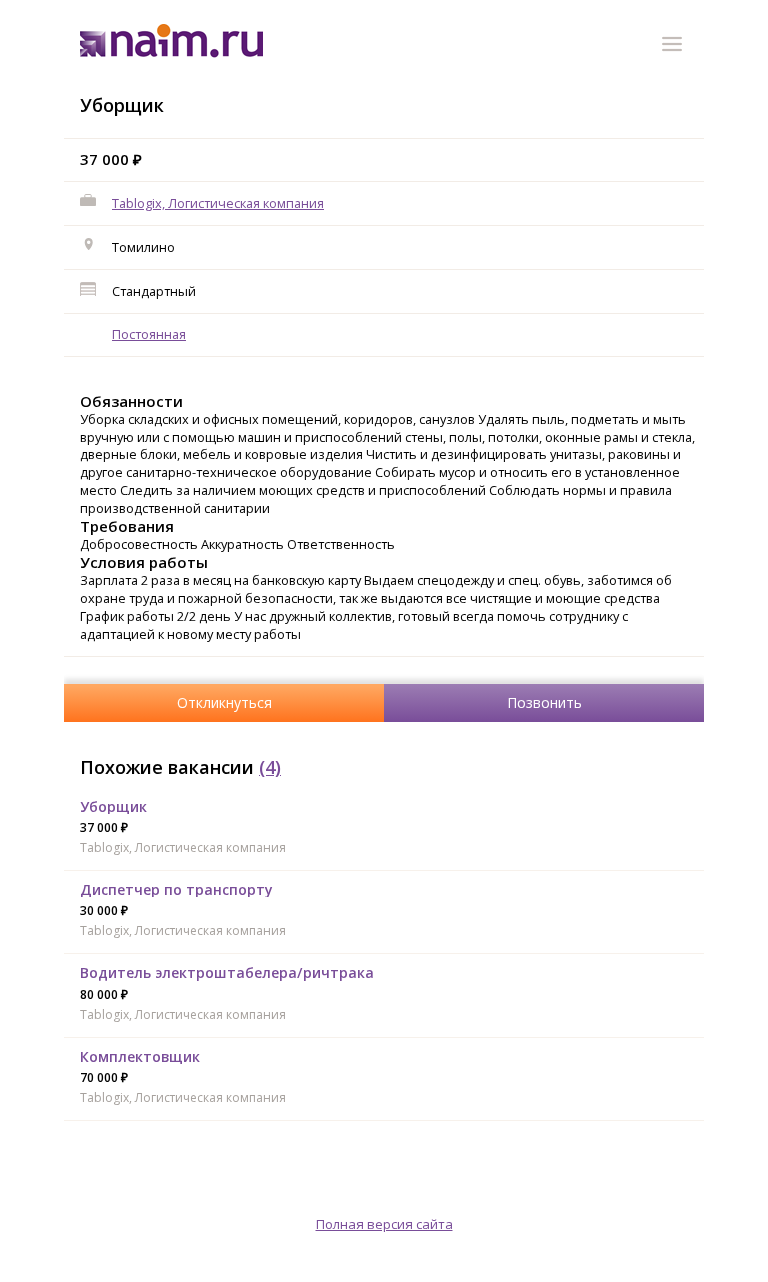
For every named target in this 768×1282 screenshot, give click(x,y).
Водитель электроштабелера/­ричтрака (227, 972)
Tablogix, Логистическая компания (218, 203)
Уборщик (113, 806)
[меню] (675, 47)
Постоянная (149, 334)
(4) (270, 767)
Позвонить (544, 702)
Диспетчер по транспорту (176, 889)
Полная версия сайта (384, 1224)
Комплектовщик (140, 1056)
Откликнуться (224, 702)
